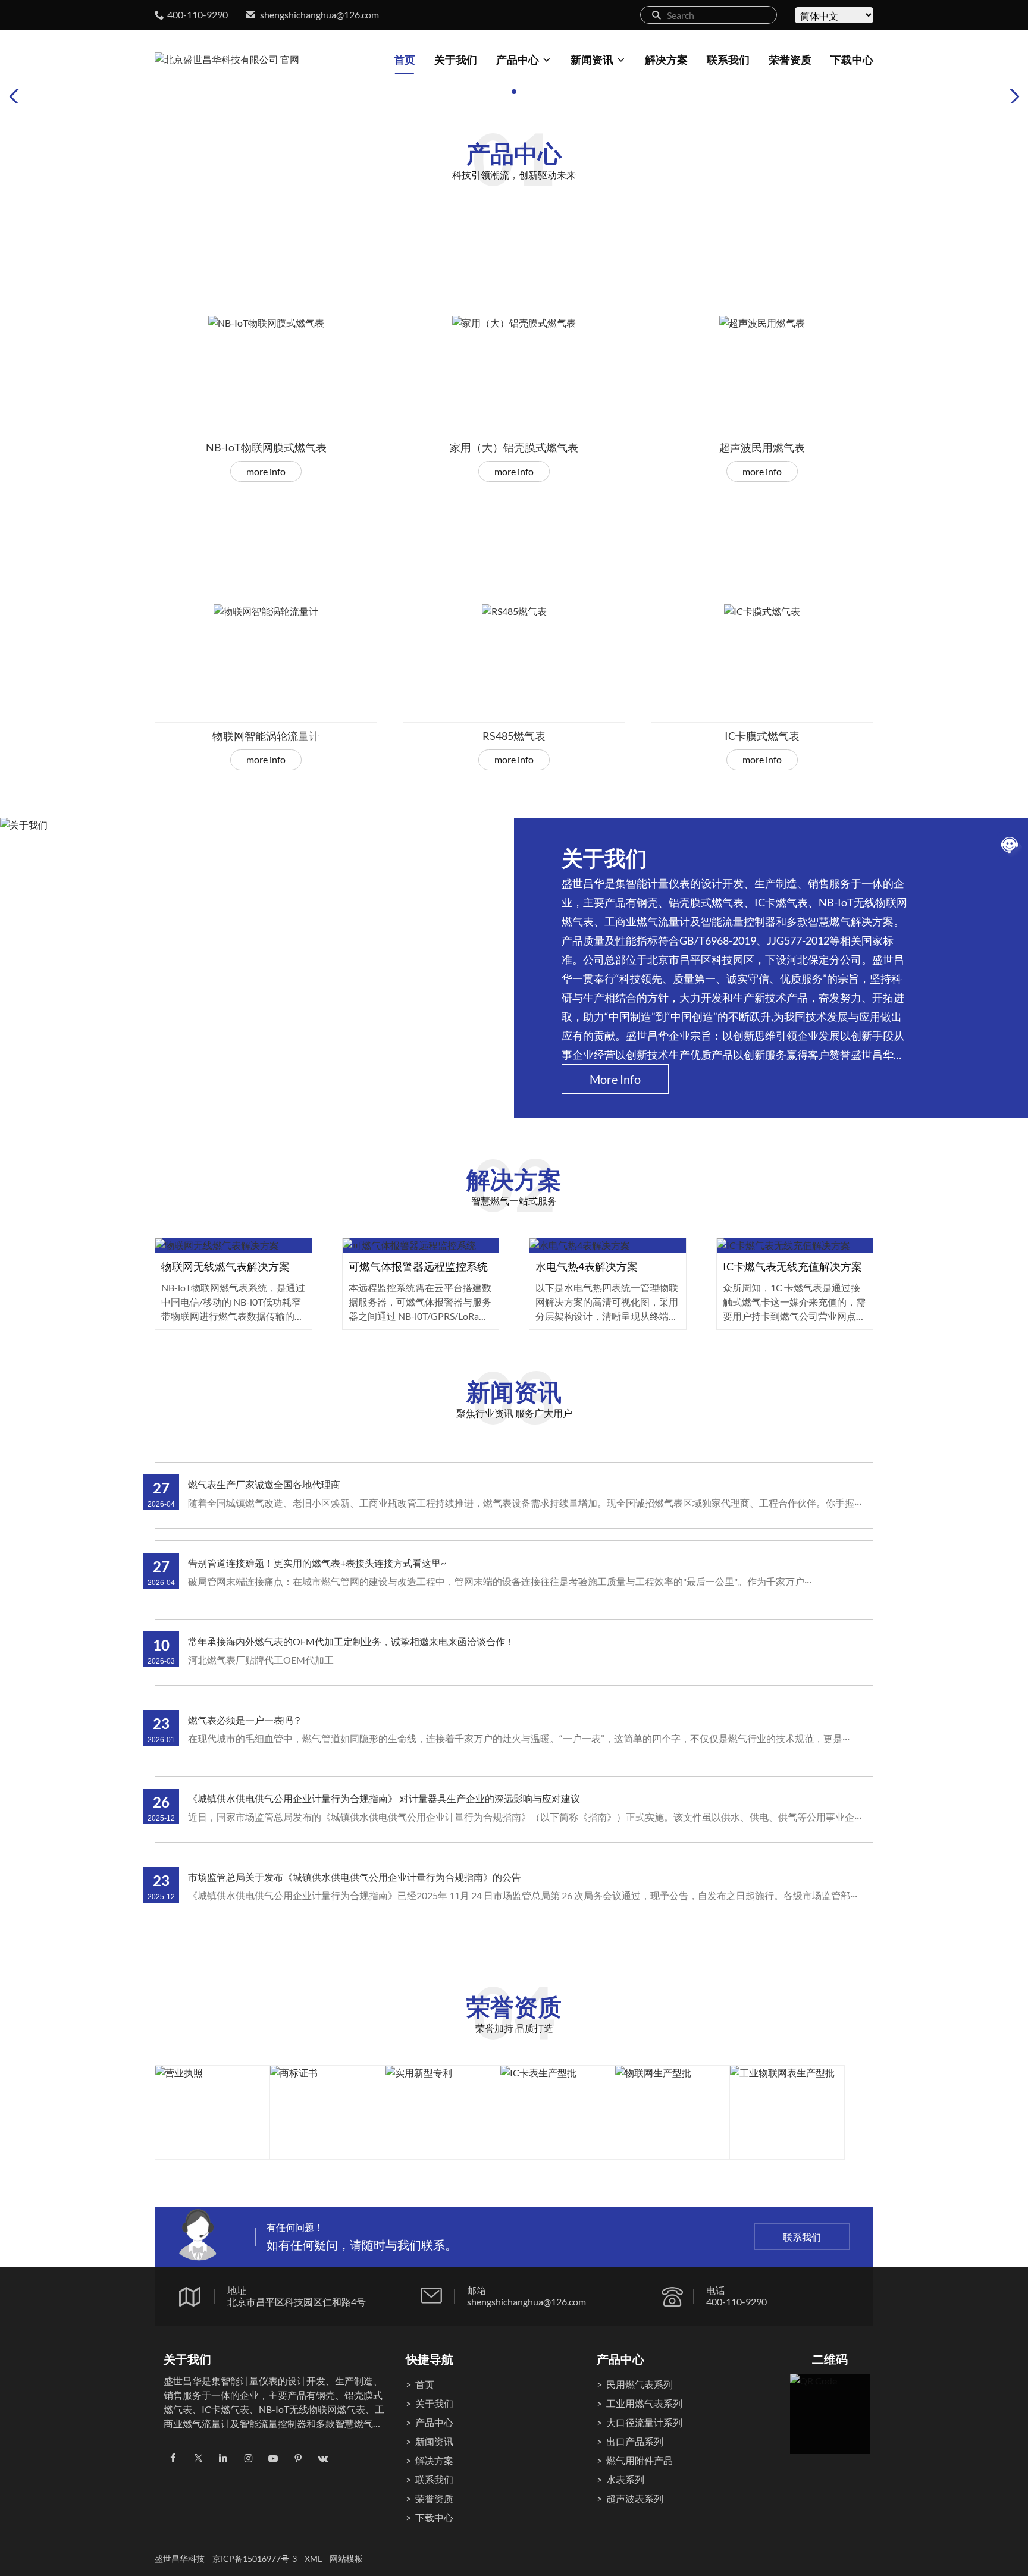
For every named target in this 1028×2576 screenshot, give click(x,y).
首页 (405, 59)
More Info (266, 471)
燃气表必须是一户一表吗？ (245, 1720)
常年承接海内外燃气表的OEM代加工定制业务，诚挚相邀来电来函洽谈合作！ (351, 1641)
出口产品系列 (635, 2441)
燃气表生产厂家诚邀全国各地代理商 (264, 1484)
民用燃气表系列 (640, 2384)
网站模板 (346, 2558)
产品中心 (518, 59)
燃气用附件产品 (640, 2460)
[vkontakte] (323, 2458)
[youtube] (273, 2458)
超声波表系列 (635, 2498)
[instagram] (248, 2458)
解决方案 (666, 59)
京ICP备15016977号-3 (255, 2558)
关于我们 (456, 59)
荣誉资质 (790, 59)
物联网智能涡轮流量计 (266, 736)
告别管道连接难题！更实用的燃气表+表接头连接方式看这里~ (317, 1563)
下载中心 (852, 59)
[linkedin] (223, 2458)
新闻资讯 (592, 59)
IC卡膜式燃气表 (762, 736)
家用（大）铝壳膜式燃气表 (514, 447)
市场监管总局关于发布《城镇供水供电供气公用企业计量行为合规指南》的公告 (355, 1877)
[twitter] (198, 2458)
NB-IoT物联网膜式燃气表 (266, 447)
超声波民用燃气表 (762, 447)
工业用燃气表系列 (644, 2403)
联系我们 (728, 59)
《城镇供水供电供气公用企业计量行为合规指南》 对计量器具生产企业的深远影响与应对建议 (384, 1798)
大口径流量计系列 (644, 2422)
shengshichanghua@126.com (319, 15)
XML (313, 2558)
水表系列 (625, 2479)
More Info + (234, 1257)
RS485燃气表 (514, 736)
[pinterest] (298, 2458)
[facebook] (173, 2458)
